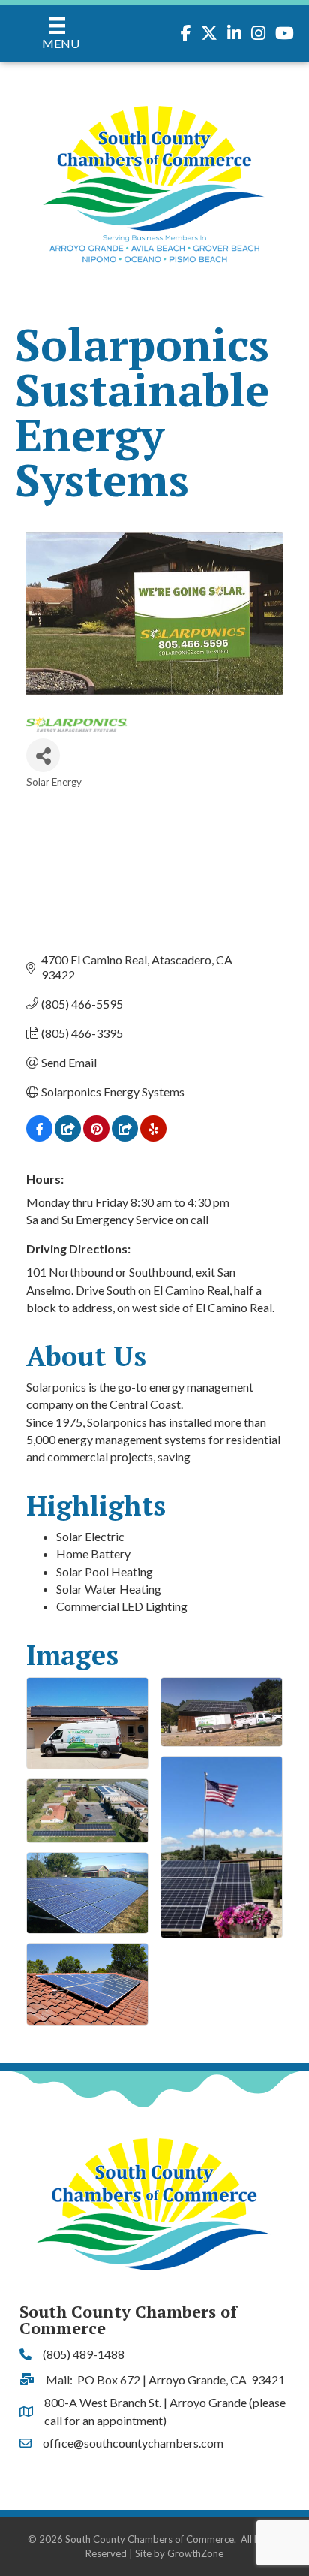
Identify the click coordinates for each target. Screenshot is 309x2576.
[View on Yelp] (153, 1137)
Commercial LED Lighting (122, 1606)
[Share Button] (43, 755)
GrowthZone (195, 2553)
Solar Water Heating (109, 1589)
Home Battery (93, 1553)
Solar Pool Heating (105, 1572)
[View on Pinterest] (96, 1137)
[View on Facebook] (39, 1137)
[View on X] (68, 1137)
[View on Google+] (125, 1137)
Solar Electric (90, 1536)
